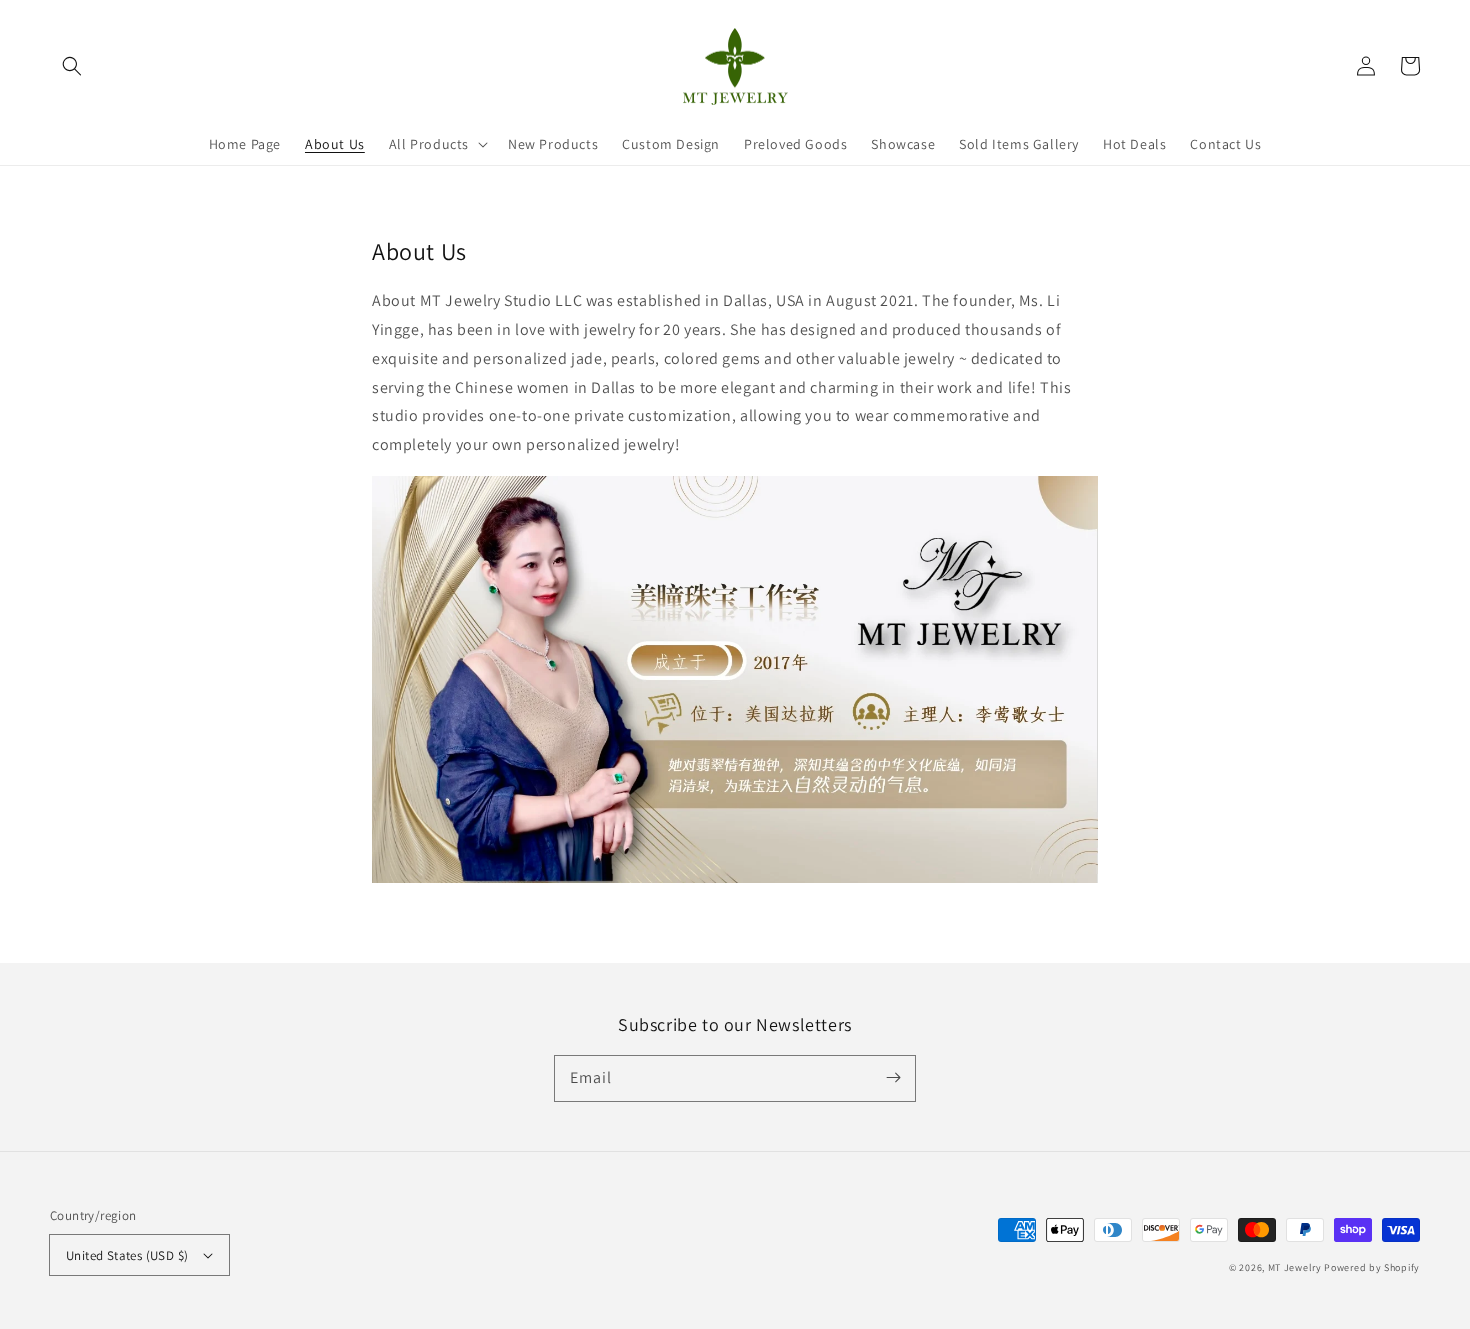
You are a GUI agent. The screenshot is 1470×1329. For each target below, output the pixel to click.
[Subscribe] (893, 1078)
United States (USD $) (127, 1255)
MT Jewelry (1295, 1267)
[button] (72, 66)
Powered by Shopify (1372, 1267)
